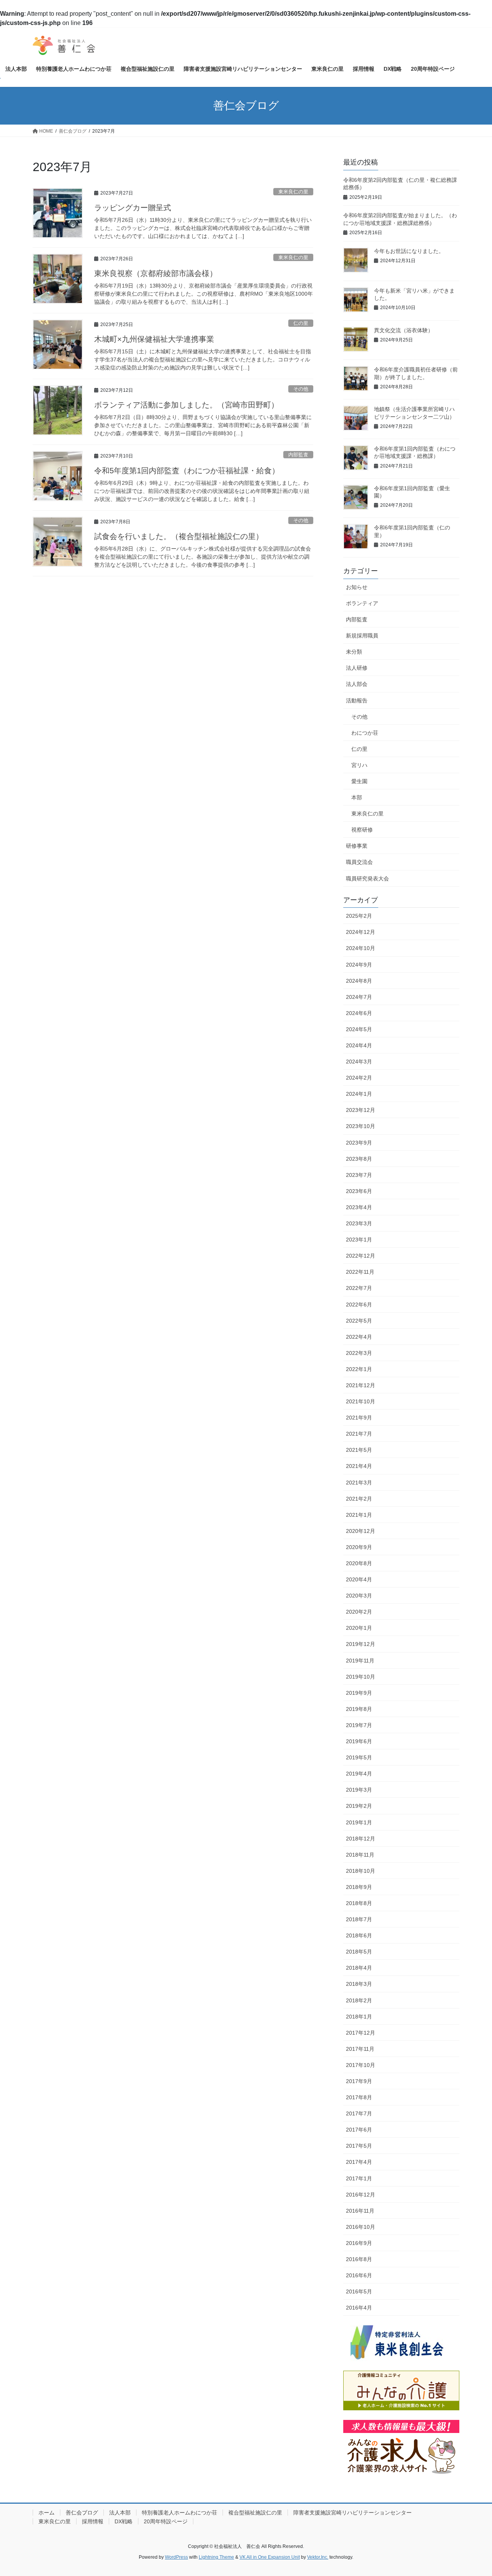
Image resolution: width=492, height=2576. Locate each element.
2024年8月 (359, 981)
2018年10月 (361, 1871)
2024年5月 (359, 1029)
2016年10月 (361, 2227)
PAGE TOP (473, 2492)
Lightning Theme (216, 2557)
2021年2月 (359, 1499)
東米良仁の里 (293, 192)
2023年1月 (359, 1240)
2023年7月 (359, 1175)
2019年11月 (360, 1661)
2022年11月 (360, 1272)
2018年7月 (359, 1919)
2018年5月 (359, 1952)
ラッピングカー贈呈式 (133, 208)
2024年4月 (359, 1045)
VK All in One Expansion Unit (270, 2557)
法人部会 (357, 684)
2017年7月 (359, 2113)
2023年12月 (361, 1110)
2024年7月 (359, 997)
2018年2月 (359, 2000)
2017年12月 (361, 2033)
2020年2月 (359, 1612)
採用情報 (93, 2521)
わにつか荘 (365, 733)
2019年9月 (359, 1693)
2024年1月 (359, 1094)
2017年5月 (359, 2146)
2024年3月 (359, 1062)
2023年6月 (359, 1191)
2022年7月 (359, 1288)
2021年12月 (361, 1385)
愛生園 (359, 781)
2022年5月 (359, 1321)
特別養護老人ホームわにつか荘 (180, 2513)
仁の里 (301, 323)
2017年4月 (359, 2162)
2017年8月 (359, 2097)
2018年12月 (361, 1839)
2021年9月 (359, 1418)
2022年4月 (359, 1337)
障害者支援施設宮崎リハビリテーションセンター (352, 2513)
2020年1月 (359, 1628)
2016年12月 (361, 2195)
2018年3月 (359, 1984)
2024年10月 (361, 948)
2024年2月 (359, 1078)
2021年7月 (359, 1434)
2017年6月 (359, 2130)
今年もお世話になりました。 (409, 251)
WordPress (176, 2557)
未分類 (354, 652)
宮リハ (359, 765)
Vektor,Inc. (318, 2557)
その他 (301, 389)
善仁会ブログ (82, 2513)
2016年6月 (359, 2275)
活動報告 (357, 701)
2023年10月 (361, 1126)
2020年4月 (359, 1579)
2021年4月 (359, 1466)
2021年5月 (359, 1450)
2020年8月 (359, 1563)
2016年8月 (359, 2259)
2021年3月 (359, 1483)
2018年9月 (359, 1887)
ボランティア (362, 603)
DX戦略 (124, 2521)
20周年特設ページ (166, 2521)
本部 (357, 797)
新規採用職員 (362, 636)
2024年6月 (359, 1013)
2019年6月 (359, 1741)
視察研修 (362, 830)
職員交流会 (359, 862)
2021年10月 (361, 1401)
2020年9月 (359, 1547)
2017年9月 (359, 2081)
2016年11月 (360, 2211)
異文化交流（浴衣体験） (404, 330)
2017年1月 (359, 2178)
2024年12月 (361, 932)
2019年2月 (359, 1806)
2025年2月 (359, 916)
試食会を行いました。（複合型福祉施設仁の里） (179, 536)
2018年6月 (359, 1935)
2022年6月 (359, 1305)
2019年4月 (359, 1774)
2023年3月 (359, 1223)
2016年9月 (359, 2243)
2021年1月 (359, 1515)
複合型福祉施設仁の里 (255, 2513)
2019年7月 (359, 1725)
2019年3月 (359, 1790)
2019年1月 (359, 1822)
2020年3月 (359, 1596)
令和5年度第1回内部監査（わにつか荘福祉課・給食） (187, 471)
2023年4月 (359, 1207)
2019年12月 (361, 1644)
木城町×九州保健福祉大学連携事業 (154, 339)
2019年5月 (359, 1757)
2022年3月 (359, 1353)
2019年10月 (361, 1677)
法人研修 (357, 668)
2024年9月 (359, 965)
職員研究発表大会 (367, 879)
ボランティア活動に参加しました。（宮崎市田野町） (186, 405)
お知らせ (357, 587)
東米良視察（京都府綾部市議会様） (156, 273)
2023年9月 (359, 1143)
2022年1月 (359, 1369)
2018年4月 (359, 1968)
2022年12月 (361, 1256)
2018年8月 (359, 1903)
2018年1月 (359, 2017)
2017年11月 (360, 2049)
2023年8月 (359, 1159)
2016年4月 (359, 2308)
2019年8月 (359, 1709)
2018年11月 (360, 1855)
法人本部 (120, 2513)
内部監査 (298, 455)
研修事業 (357, 846)
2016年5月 (359, 2291)
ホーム (47, 2513)
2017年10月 (361, 2065)
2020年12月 (361, 1531)
